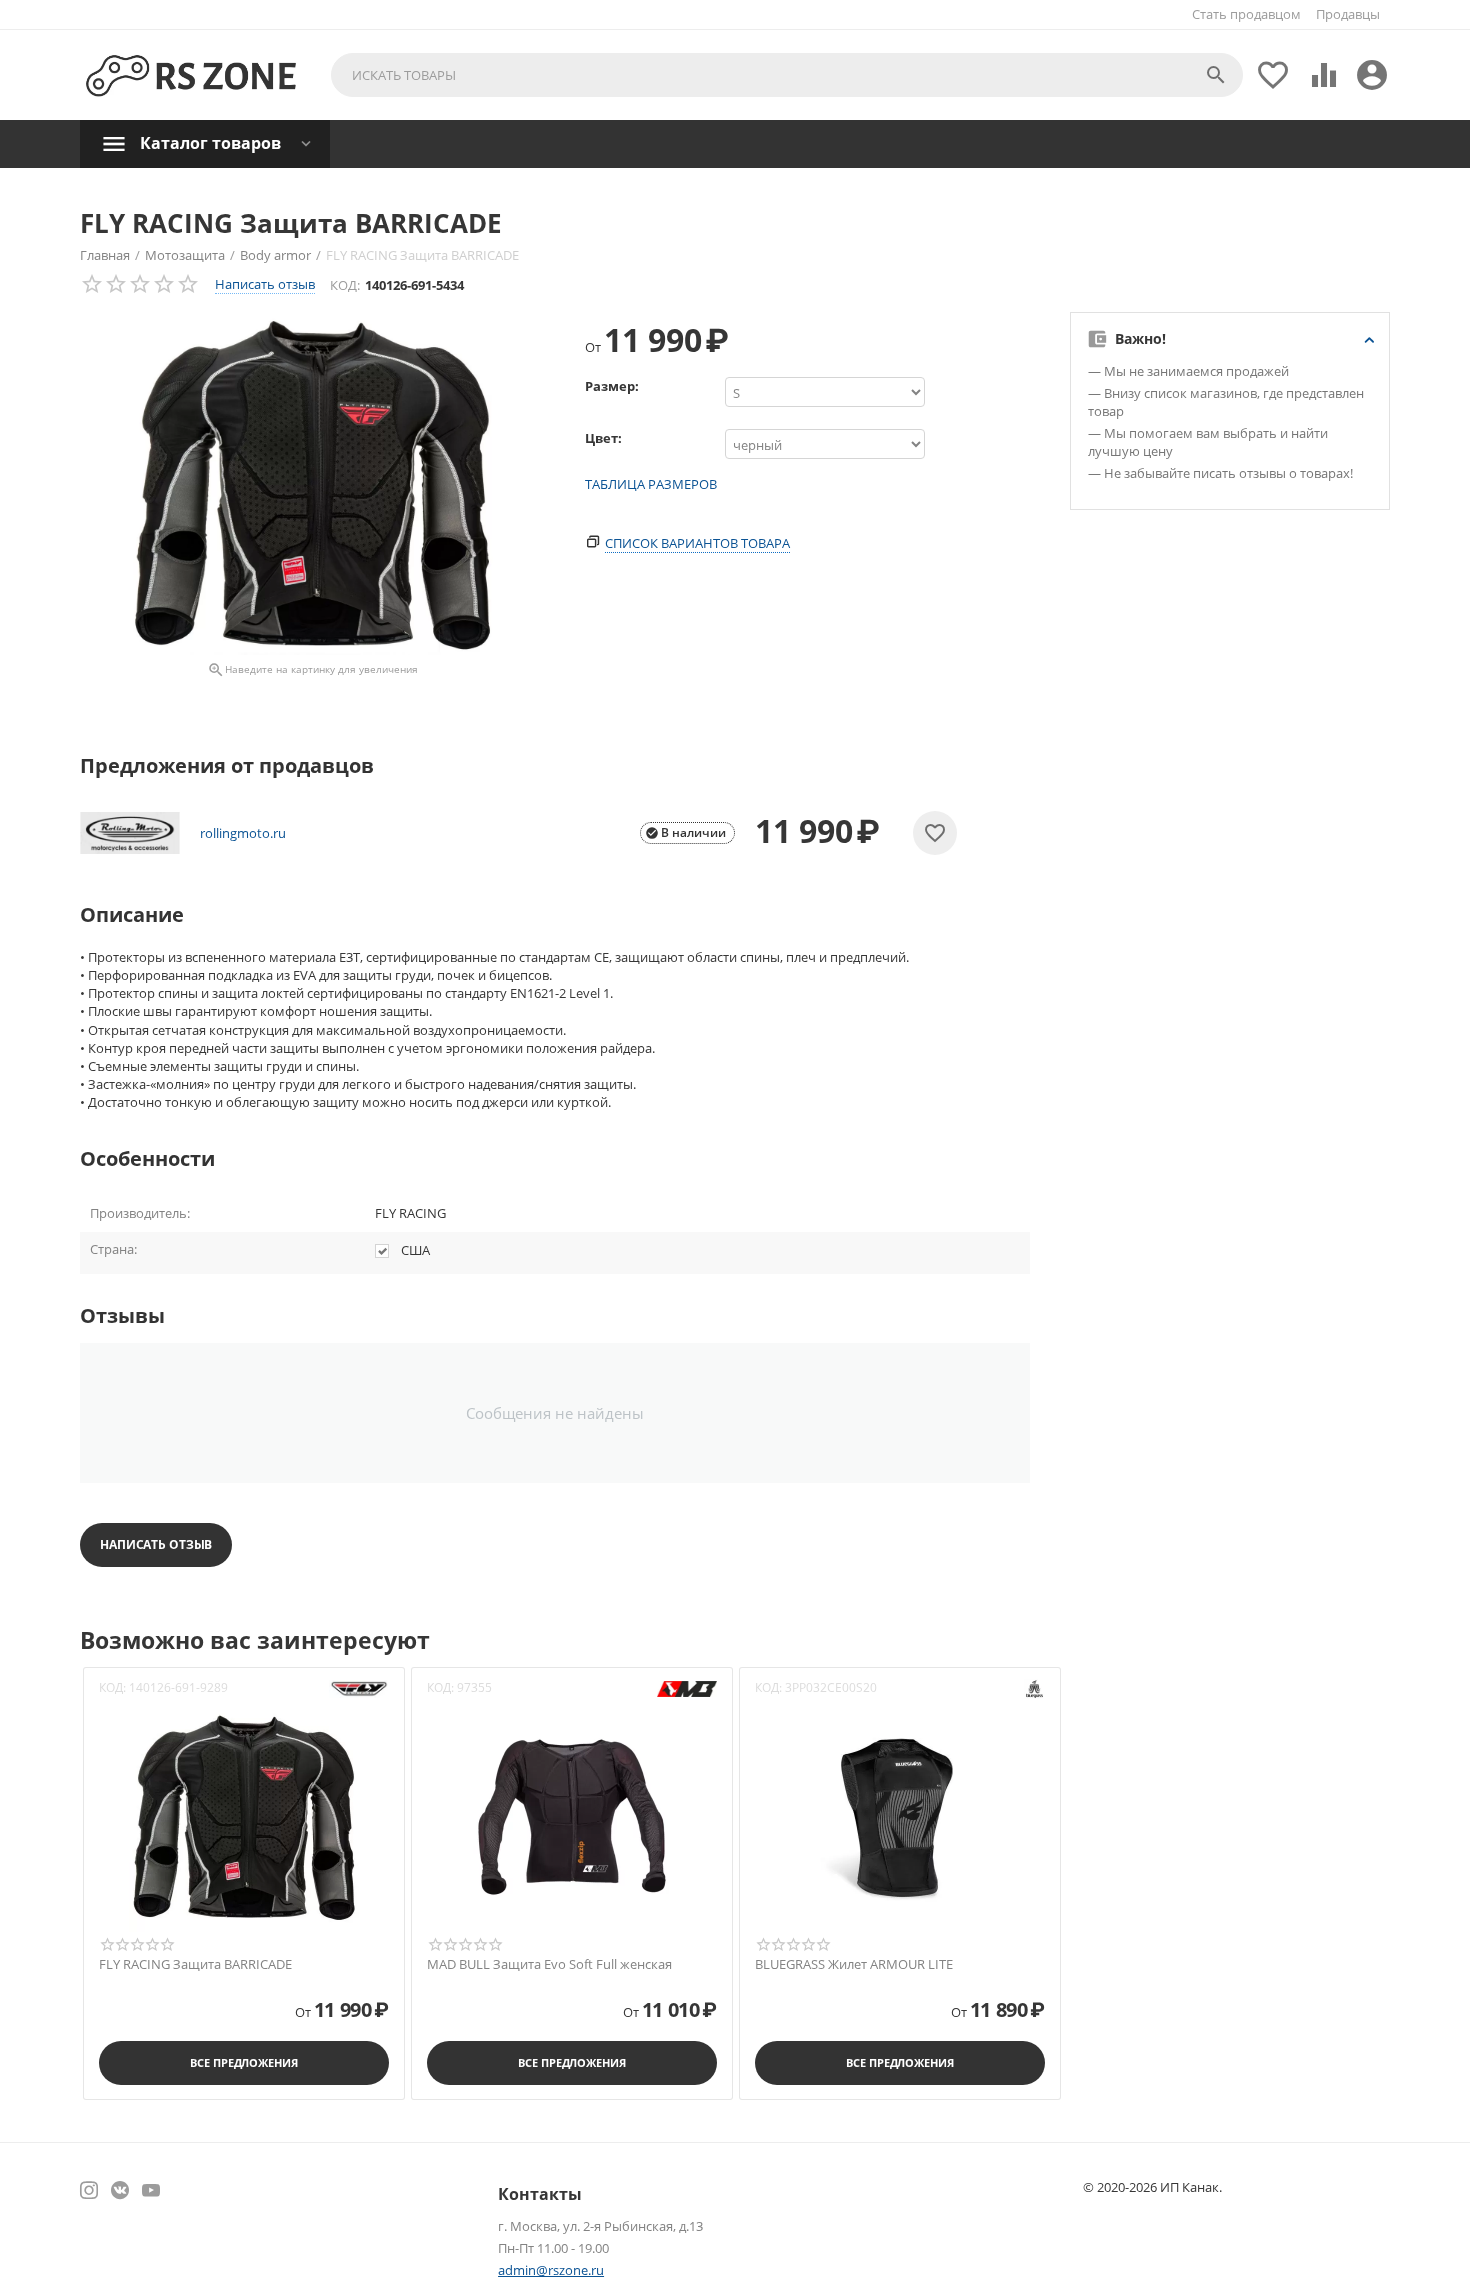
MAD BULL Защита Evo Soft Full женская (549, 1965)
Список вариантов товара (697, 543)
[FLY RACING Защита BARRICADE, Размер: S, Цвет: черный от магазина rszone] (312, 483)
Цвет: (603, 438)
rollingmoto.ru (243, 833)
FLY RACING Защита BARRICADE (195, 1965)
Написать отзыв (265, 284)
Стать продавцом (1246, 14)
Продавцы (1348, 14)
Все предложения (243, 2062)
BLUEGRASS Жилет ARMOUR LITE (854, 1965)
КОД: (345, 285)
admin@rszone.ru (551, 2270)
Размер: (612, 386)
